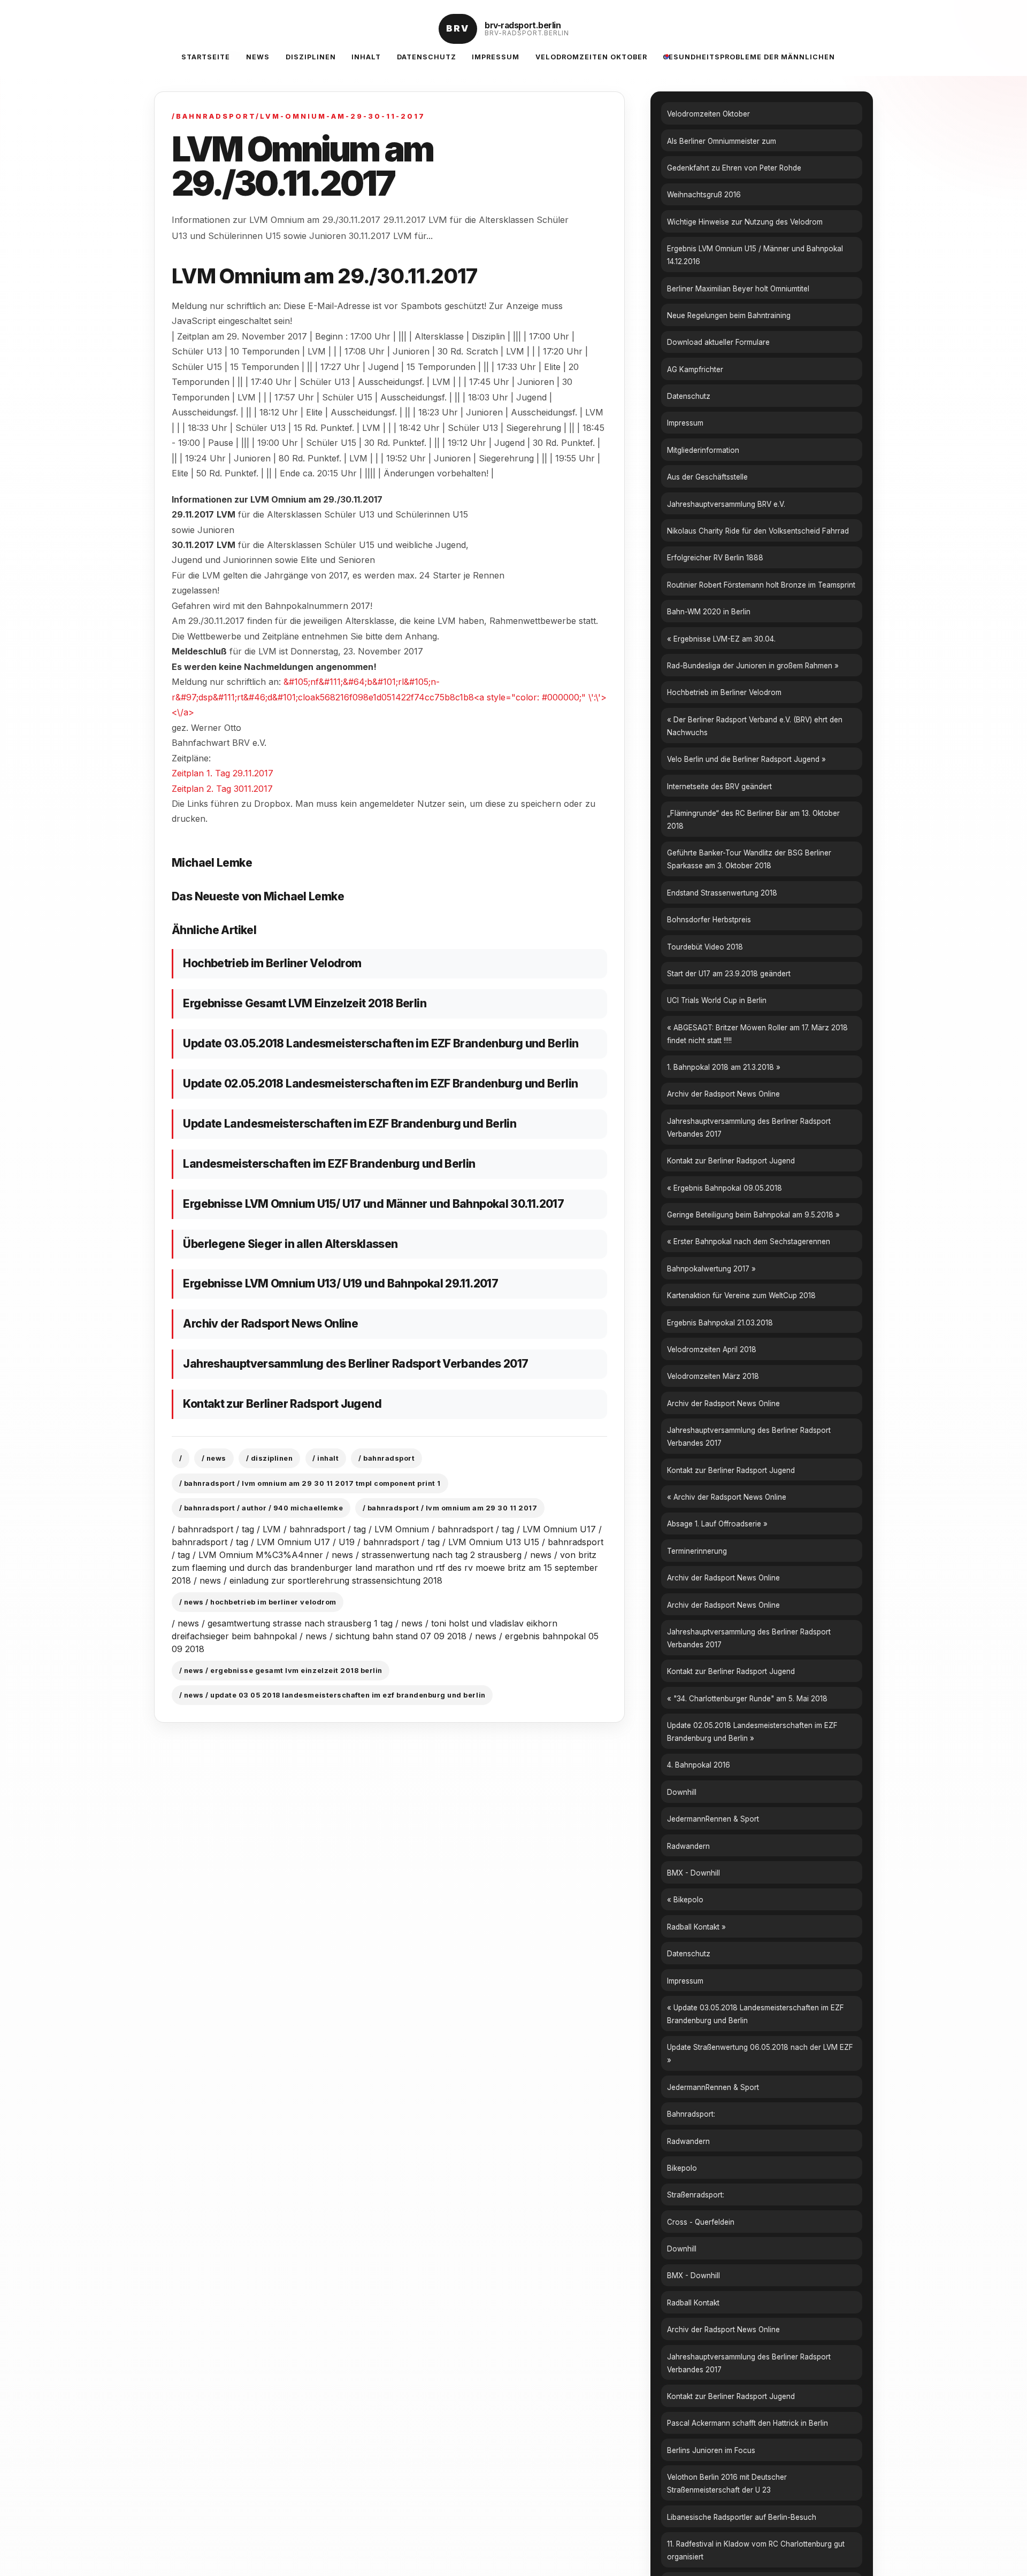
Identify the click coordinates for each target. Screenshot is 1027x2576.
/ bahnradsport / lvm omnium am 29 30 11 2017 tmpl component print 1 (310, 1483)
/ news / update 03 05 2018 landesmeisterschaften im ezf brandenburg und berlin (332, 1695)
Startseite (206, 57)
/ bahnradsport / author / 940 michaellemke (261, 1508)
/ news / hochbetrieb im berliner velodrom (258, 1602)
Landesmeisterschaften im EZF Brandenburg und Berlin (329, 1164)
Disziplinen (311, 57)
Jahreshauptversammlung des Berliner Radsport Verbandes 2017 (355, 1364)
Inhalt (366, 57)
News (258, 57)
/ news (214, 1458)
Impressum (496, 57)
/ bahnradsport (386, 1458)
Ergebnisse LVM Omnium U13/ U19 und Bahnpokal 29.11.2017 (340, 1283)
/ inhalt (325, 1458)
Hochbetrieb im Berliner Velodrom (272, 963)
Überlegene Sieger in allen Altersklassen (290, 1244)
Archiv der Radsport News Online (270, 1324)
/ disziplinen (270, 1458)
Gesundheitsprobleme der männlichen (749, 57)
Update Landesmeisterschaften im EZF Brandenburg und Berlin (350, 1124)
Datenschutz (427, 57)
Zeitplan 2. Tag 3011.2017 (222, 789)
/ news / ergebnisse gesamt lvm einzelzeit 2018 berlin (281, 1671)
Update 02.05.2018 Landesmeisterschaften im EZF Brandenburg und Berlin (380, 1083)
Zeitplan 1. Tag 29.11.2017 (223, 773)
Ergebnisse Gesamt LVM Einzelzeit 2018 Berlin (305, 1003)
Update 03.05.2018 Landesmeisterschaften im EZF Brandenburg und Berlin (381, 1043)
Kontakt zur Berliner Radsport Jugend (282, 1404)
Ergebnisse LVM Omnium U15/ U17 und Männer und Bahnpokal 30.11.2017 (373, 1204)
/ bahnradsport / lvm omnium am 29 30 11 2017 (450, 1508)
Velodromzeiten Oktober (591, 57)
